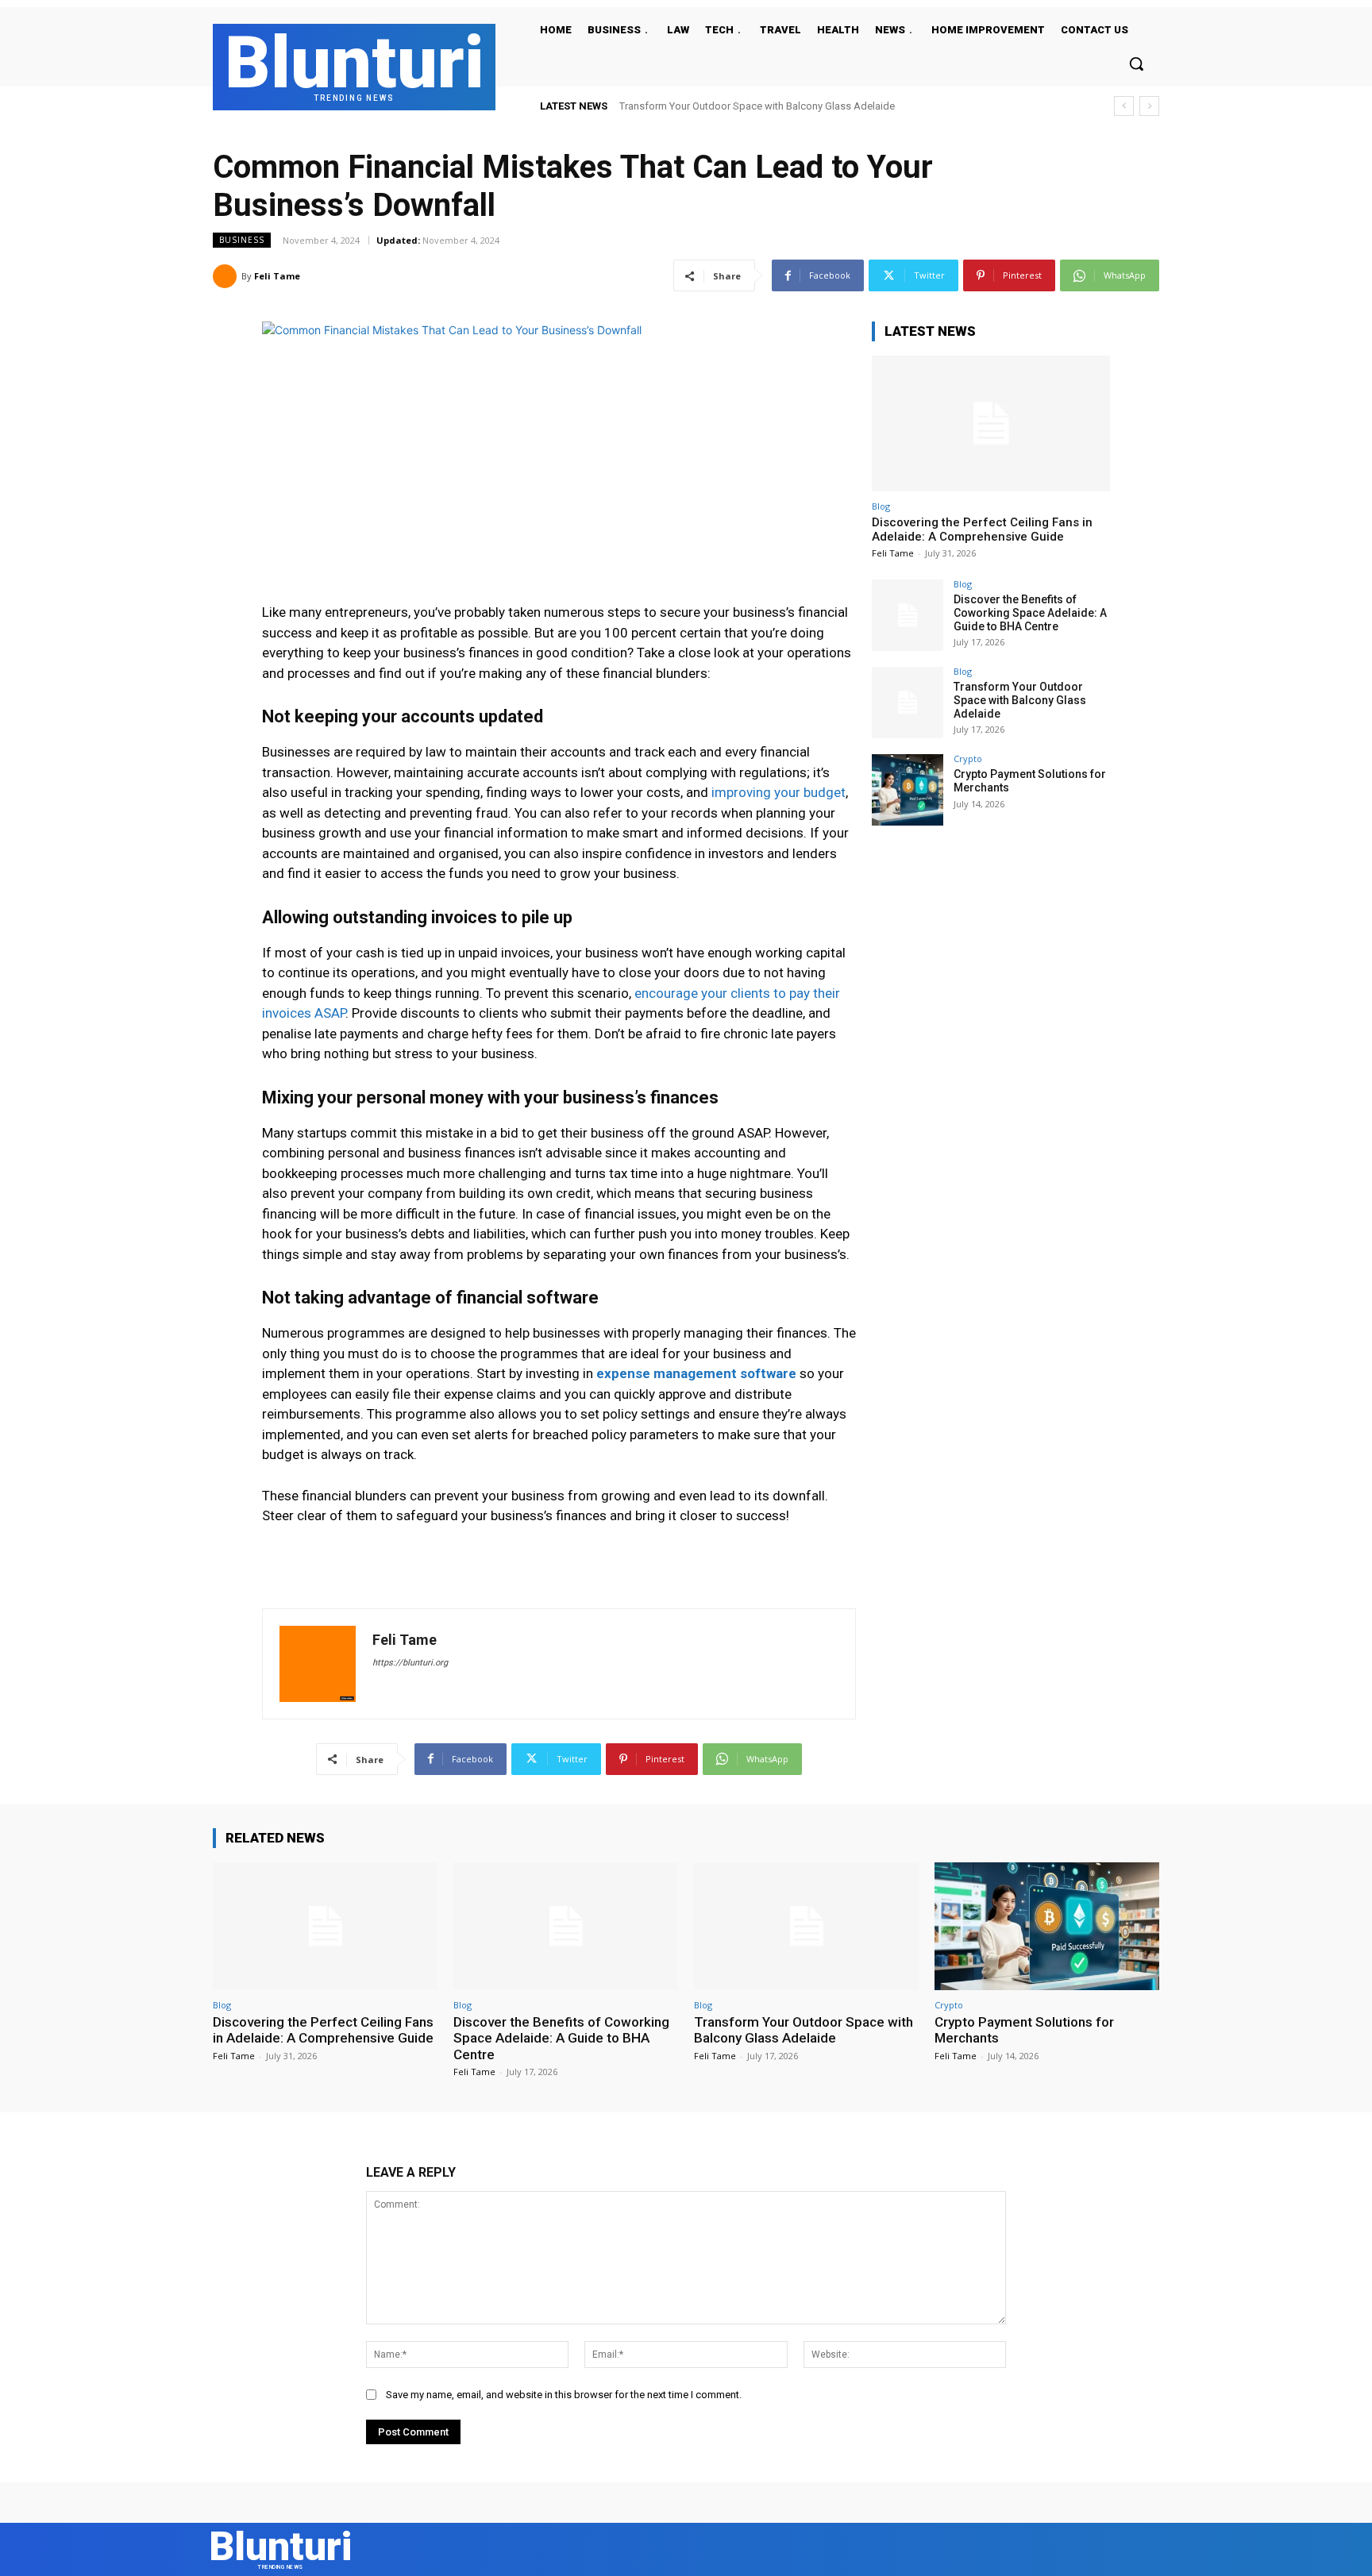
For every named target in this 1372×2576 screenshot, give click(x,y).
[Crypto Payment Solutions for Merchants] (908, 790)
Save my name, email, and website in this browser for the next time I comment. (564, 2395)
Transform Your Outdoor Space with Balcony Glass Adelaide (757, 106)
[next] (1149, 106)
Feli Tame (277, 276)
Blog (881, 506)
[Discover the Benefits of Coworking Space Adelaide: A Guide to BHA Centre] (908, 615)
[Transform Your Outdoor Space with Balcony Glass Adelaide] (908, 703)
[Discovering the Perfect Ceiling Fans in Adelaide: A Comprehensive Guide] (991, 424)
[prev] (1124, 106)
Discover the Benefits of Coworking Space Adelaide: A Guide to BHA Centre (1030, 613)
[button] (1136, 64)
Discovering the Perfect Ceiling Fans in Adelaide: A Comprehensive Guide (982, 529)
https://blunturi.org (410, 1663)
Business (242, 240)
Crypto (968, 759)
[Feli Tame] (227, 276)
